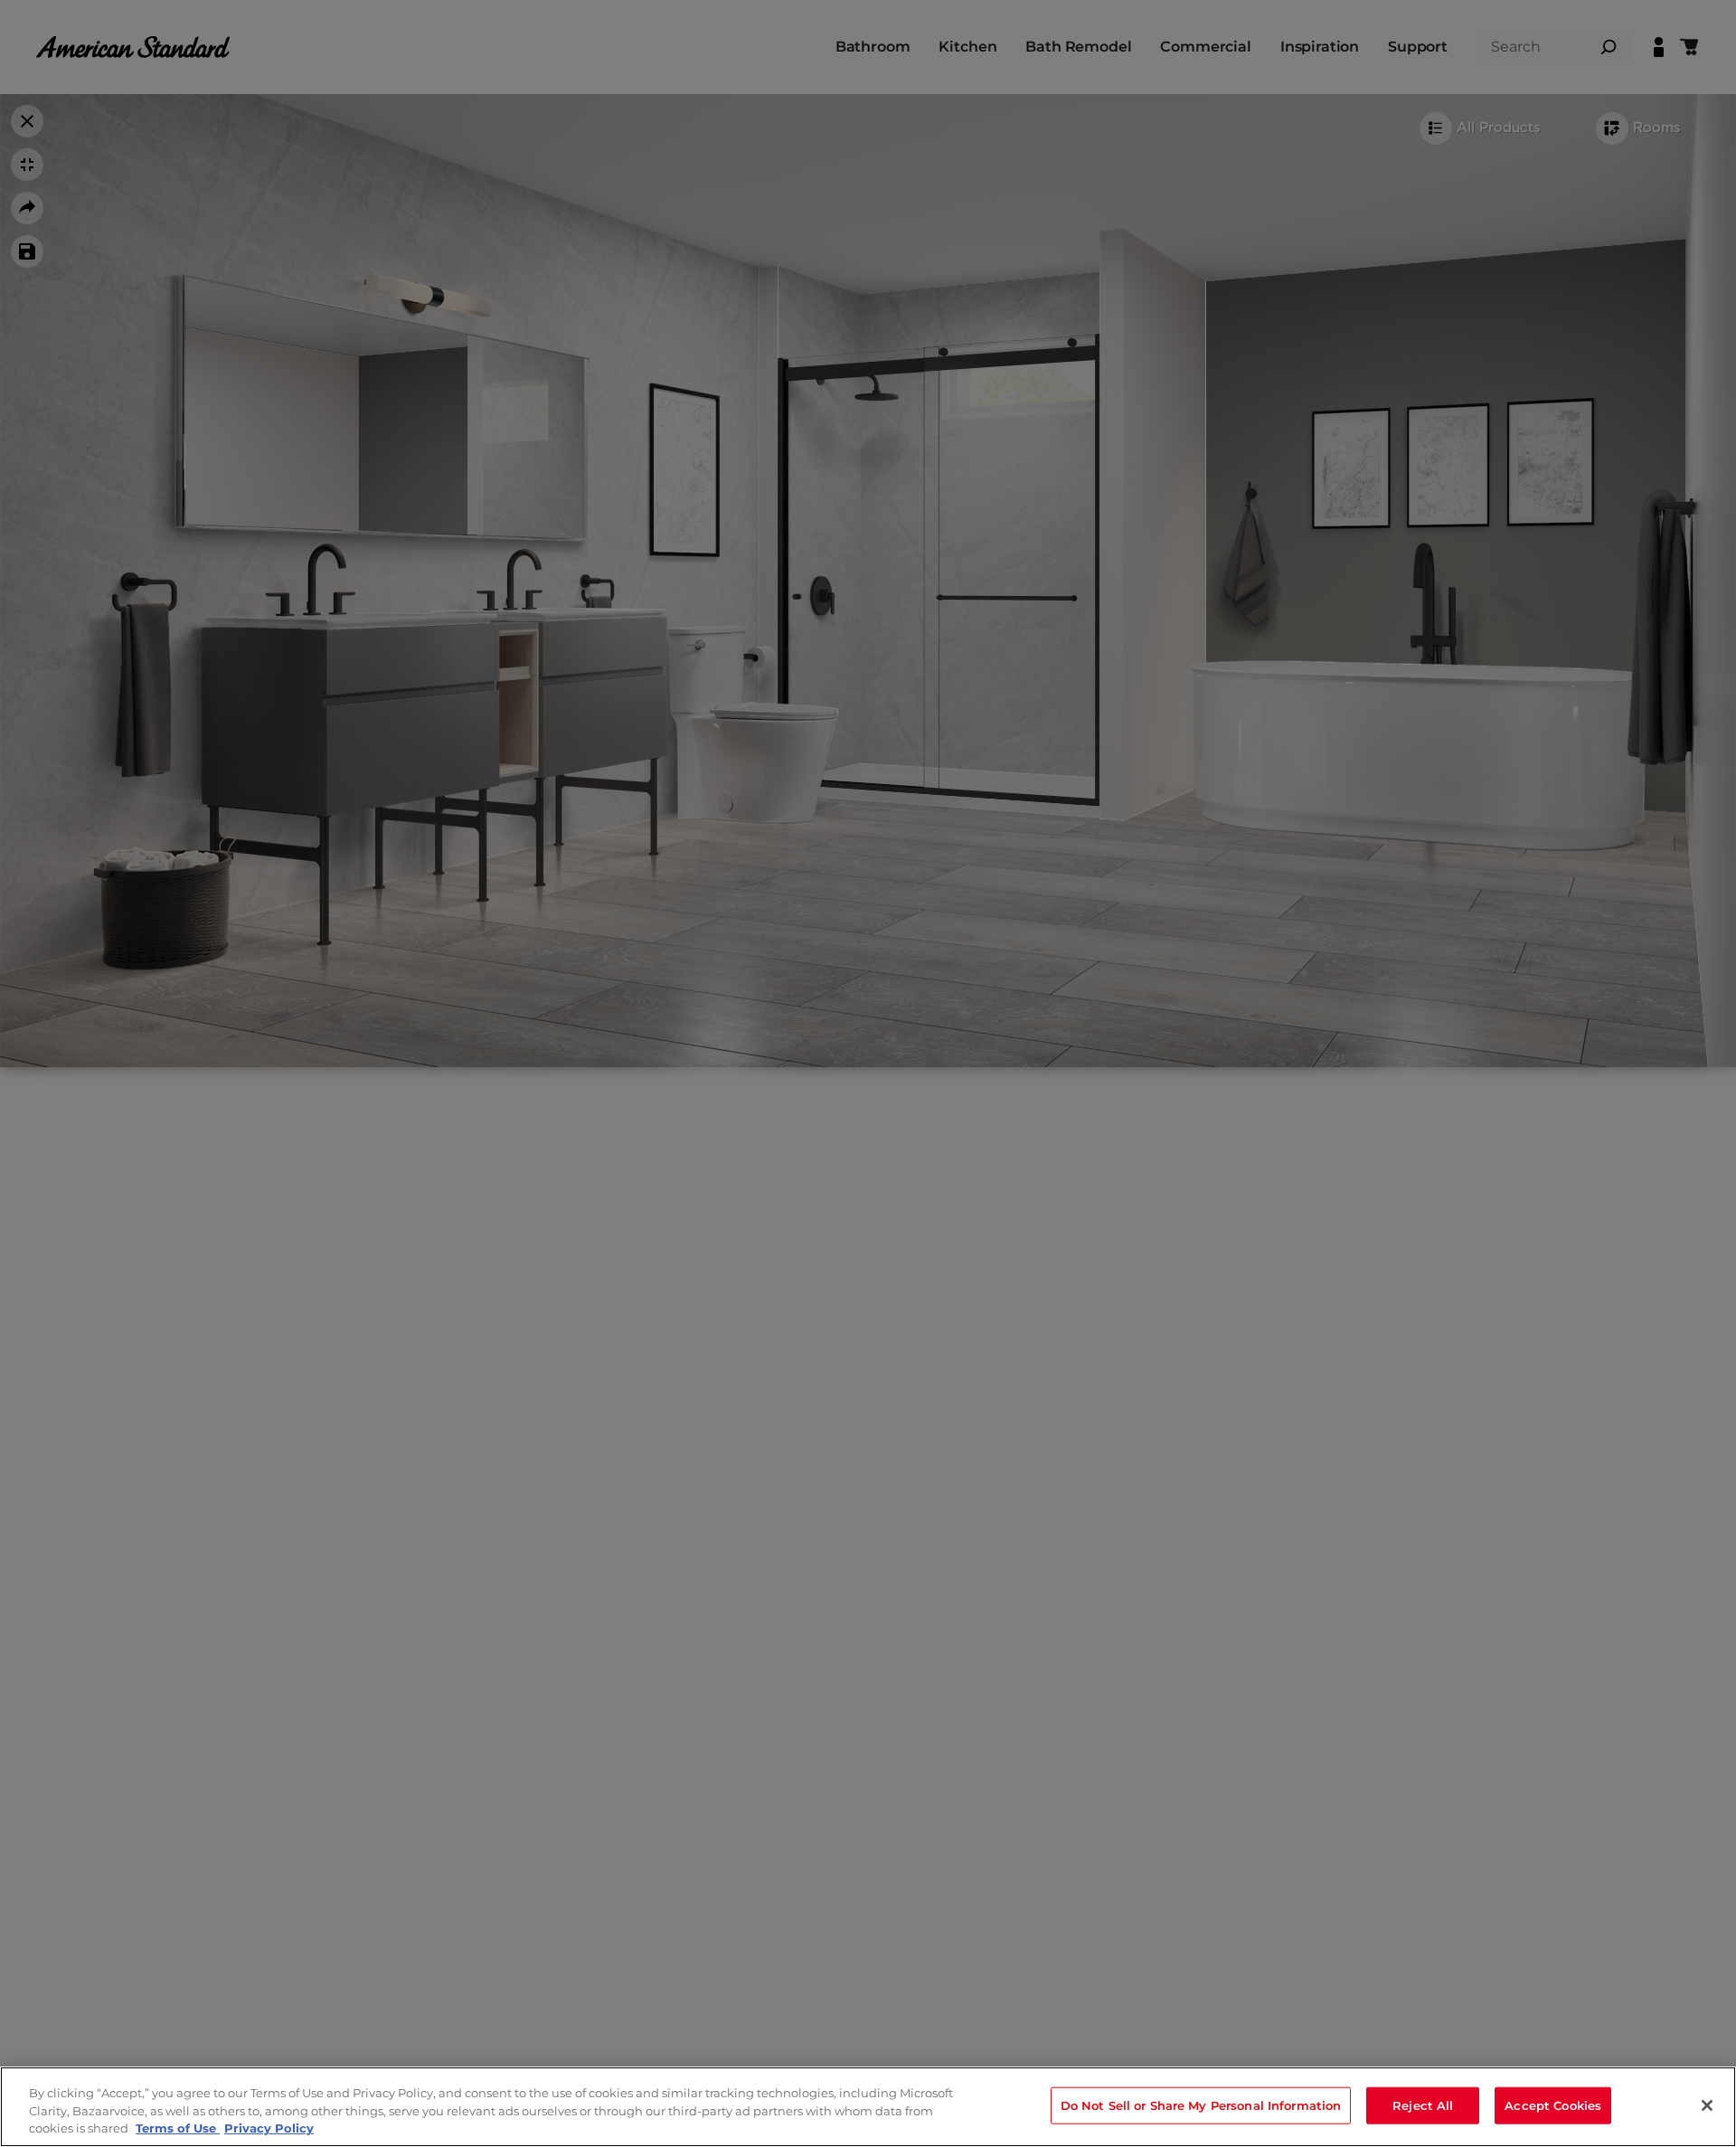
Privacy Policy (269, 2128)
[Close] (1707, 2105)
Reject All (1423, 2104)
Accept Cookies (1553, 2104)
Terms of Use (178, 2128)
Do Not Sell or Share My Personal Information (1201, 2104)
